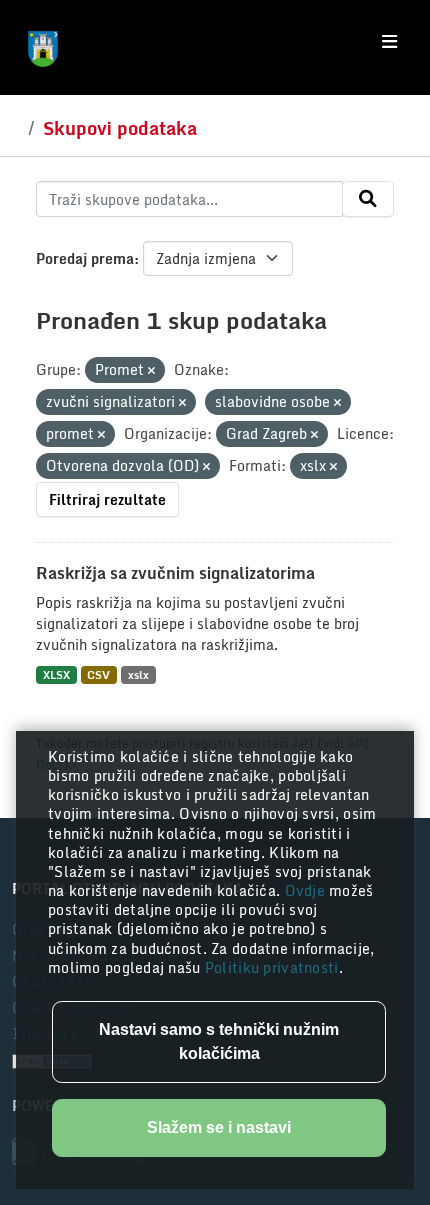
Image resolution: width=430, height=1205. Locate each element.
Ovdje (307, 890)
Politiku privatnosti (272, 967)
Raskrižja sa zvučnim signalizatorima (175, 573)
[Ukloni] (151, 371)
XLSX (56, 674)
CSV (98, 674)
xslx (138, 674)
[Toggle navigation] (389, 42)
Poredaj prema (85, 258)
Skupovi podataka (120, 128)
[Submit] (368, 199)
